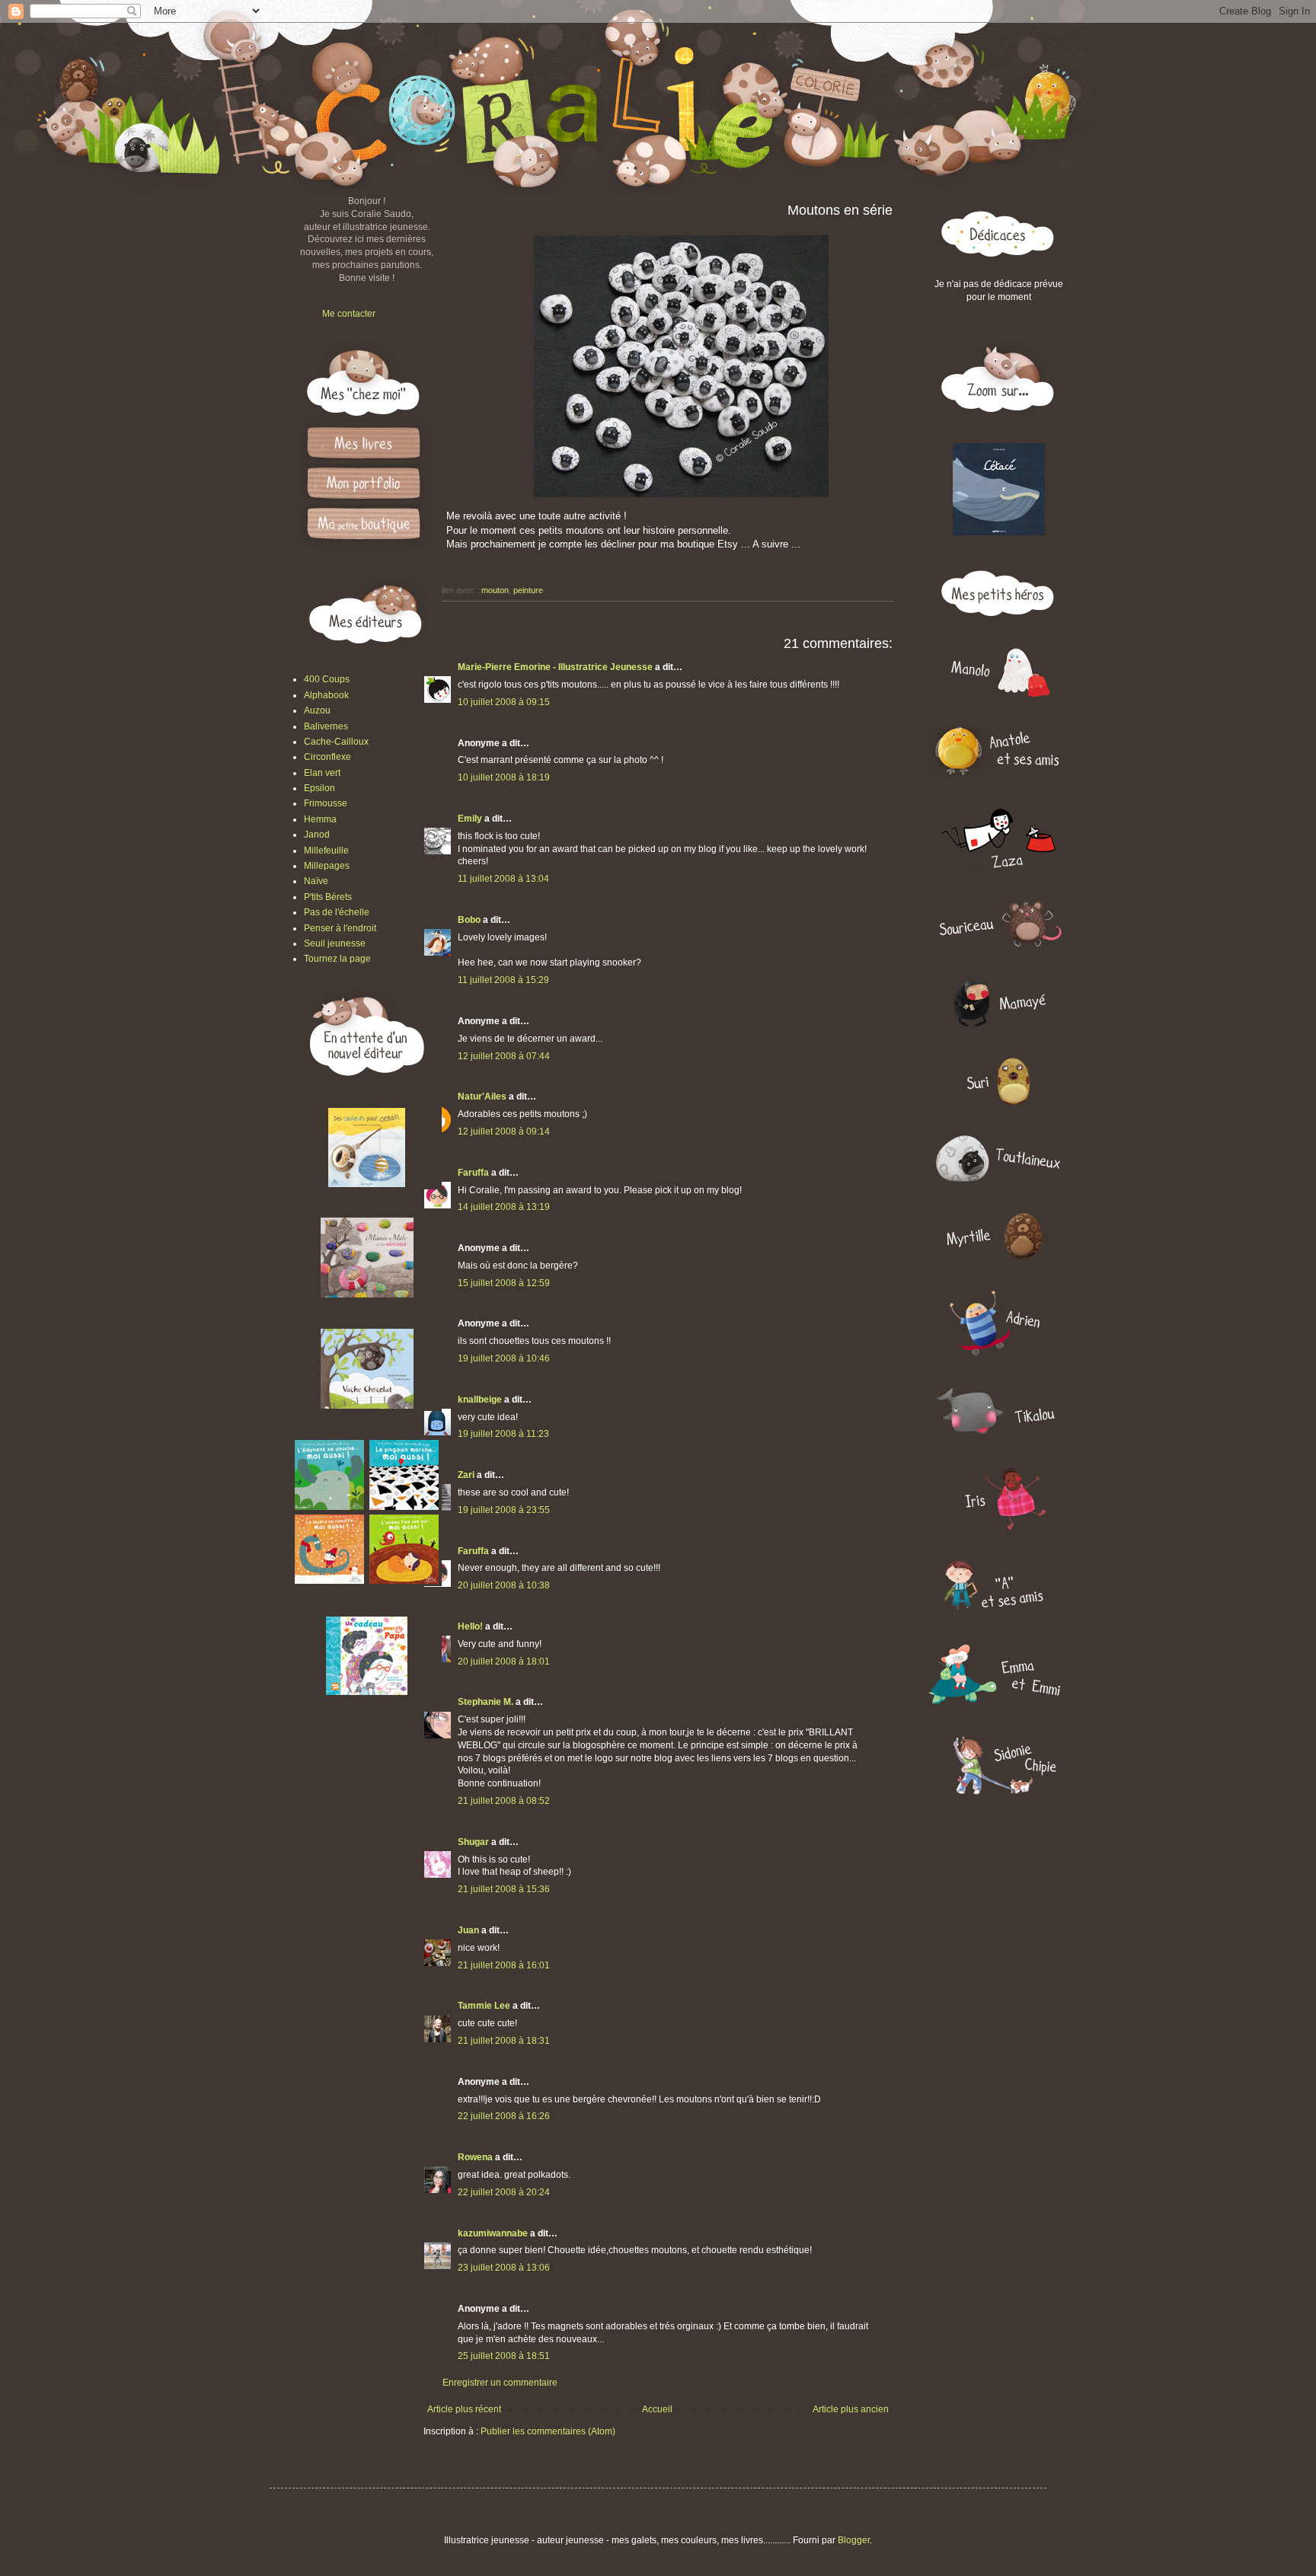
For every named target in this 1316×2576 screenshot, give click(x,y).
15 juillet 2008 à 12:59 (504, 1283)
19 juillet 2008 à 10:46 (504, 1358)
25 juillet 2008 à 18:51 (504, 2356)
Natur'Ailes (482, 1096)
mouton (495, 590)
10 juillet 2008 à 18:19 (504, 777)
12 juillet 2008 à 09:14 (504, 1132)
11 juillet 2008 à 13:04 (503, 879)
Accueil (657, 2409)
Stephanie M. (486, 1702)
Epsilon (319, 788)
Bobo (469, 920)
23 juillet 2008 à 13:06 (504, 2268)
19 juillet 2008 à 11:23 (503, 1434)
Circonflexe (327, 757)
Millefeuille (326, 851)
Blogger (854, 2540)
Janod (317, 835)
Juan (468, 1930)
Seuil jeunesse (335, 943)
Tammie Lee (484, 2006)
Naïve (316, 881)
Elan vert (322, 773)
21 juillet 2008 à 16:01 (504, 1965)
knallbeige (480, 1400)
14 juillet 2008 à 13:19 (504, 1207)
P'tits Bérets (328, 897)
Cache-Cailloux (336, 742)
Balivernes (326, 726)
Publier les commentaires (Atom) (548, 2431)
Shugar (473, 1842)
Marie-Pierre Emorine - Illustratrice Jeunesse (555, 667)
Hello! (470, 1626)
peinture (528, 590)
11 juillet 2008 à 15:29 (503, 980)
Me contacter (349, 314)
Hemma (320, 819)
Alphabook (326, 695)
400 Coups (327, 679)
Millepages (327, 866)
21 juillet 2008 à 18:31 (504, 2041)
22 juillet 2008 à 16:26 (504, 2116)
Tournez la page (337, 959)
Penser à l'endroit (340, 928)
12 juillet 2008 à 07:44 (504, 1056)
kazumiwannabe (493, 2233)
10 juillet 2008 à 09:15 (504, 702)
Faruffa (473, 1173)
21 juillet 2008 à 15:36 (504, 1889)
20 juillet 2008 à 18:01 (504, 1661)
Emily (470, 819)
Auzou (317, 710)
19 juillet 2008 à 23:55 (504, 1510)
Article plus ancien (851, 2409)
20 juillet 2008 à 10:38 (504, 1585)
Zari (466, 1475)
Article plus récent (464, 2409)
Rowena (475, 2157)
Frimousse (326, 803)
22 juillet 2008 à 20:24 (504, 2192)
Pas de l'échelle (337, 912)
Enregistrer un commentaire (500, 2383)
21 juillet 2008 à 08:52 (504, 1801)
